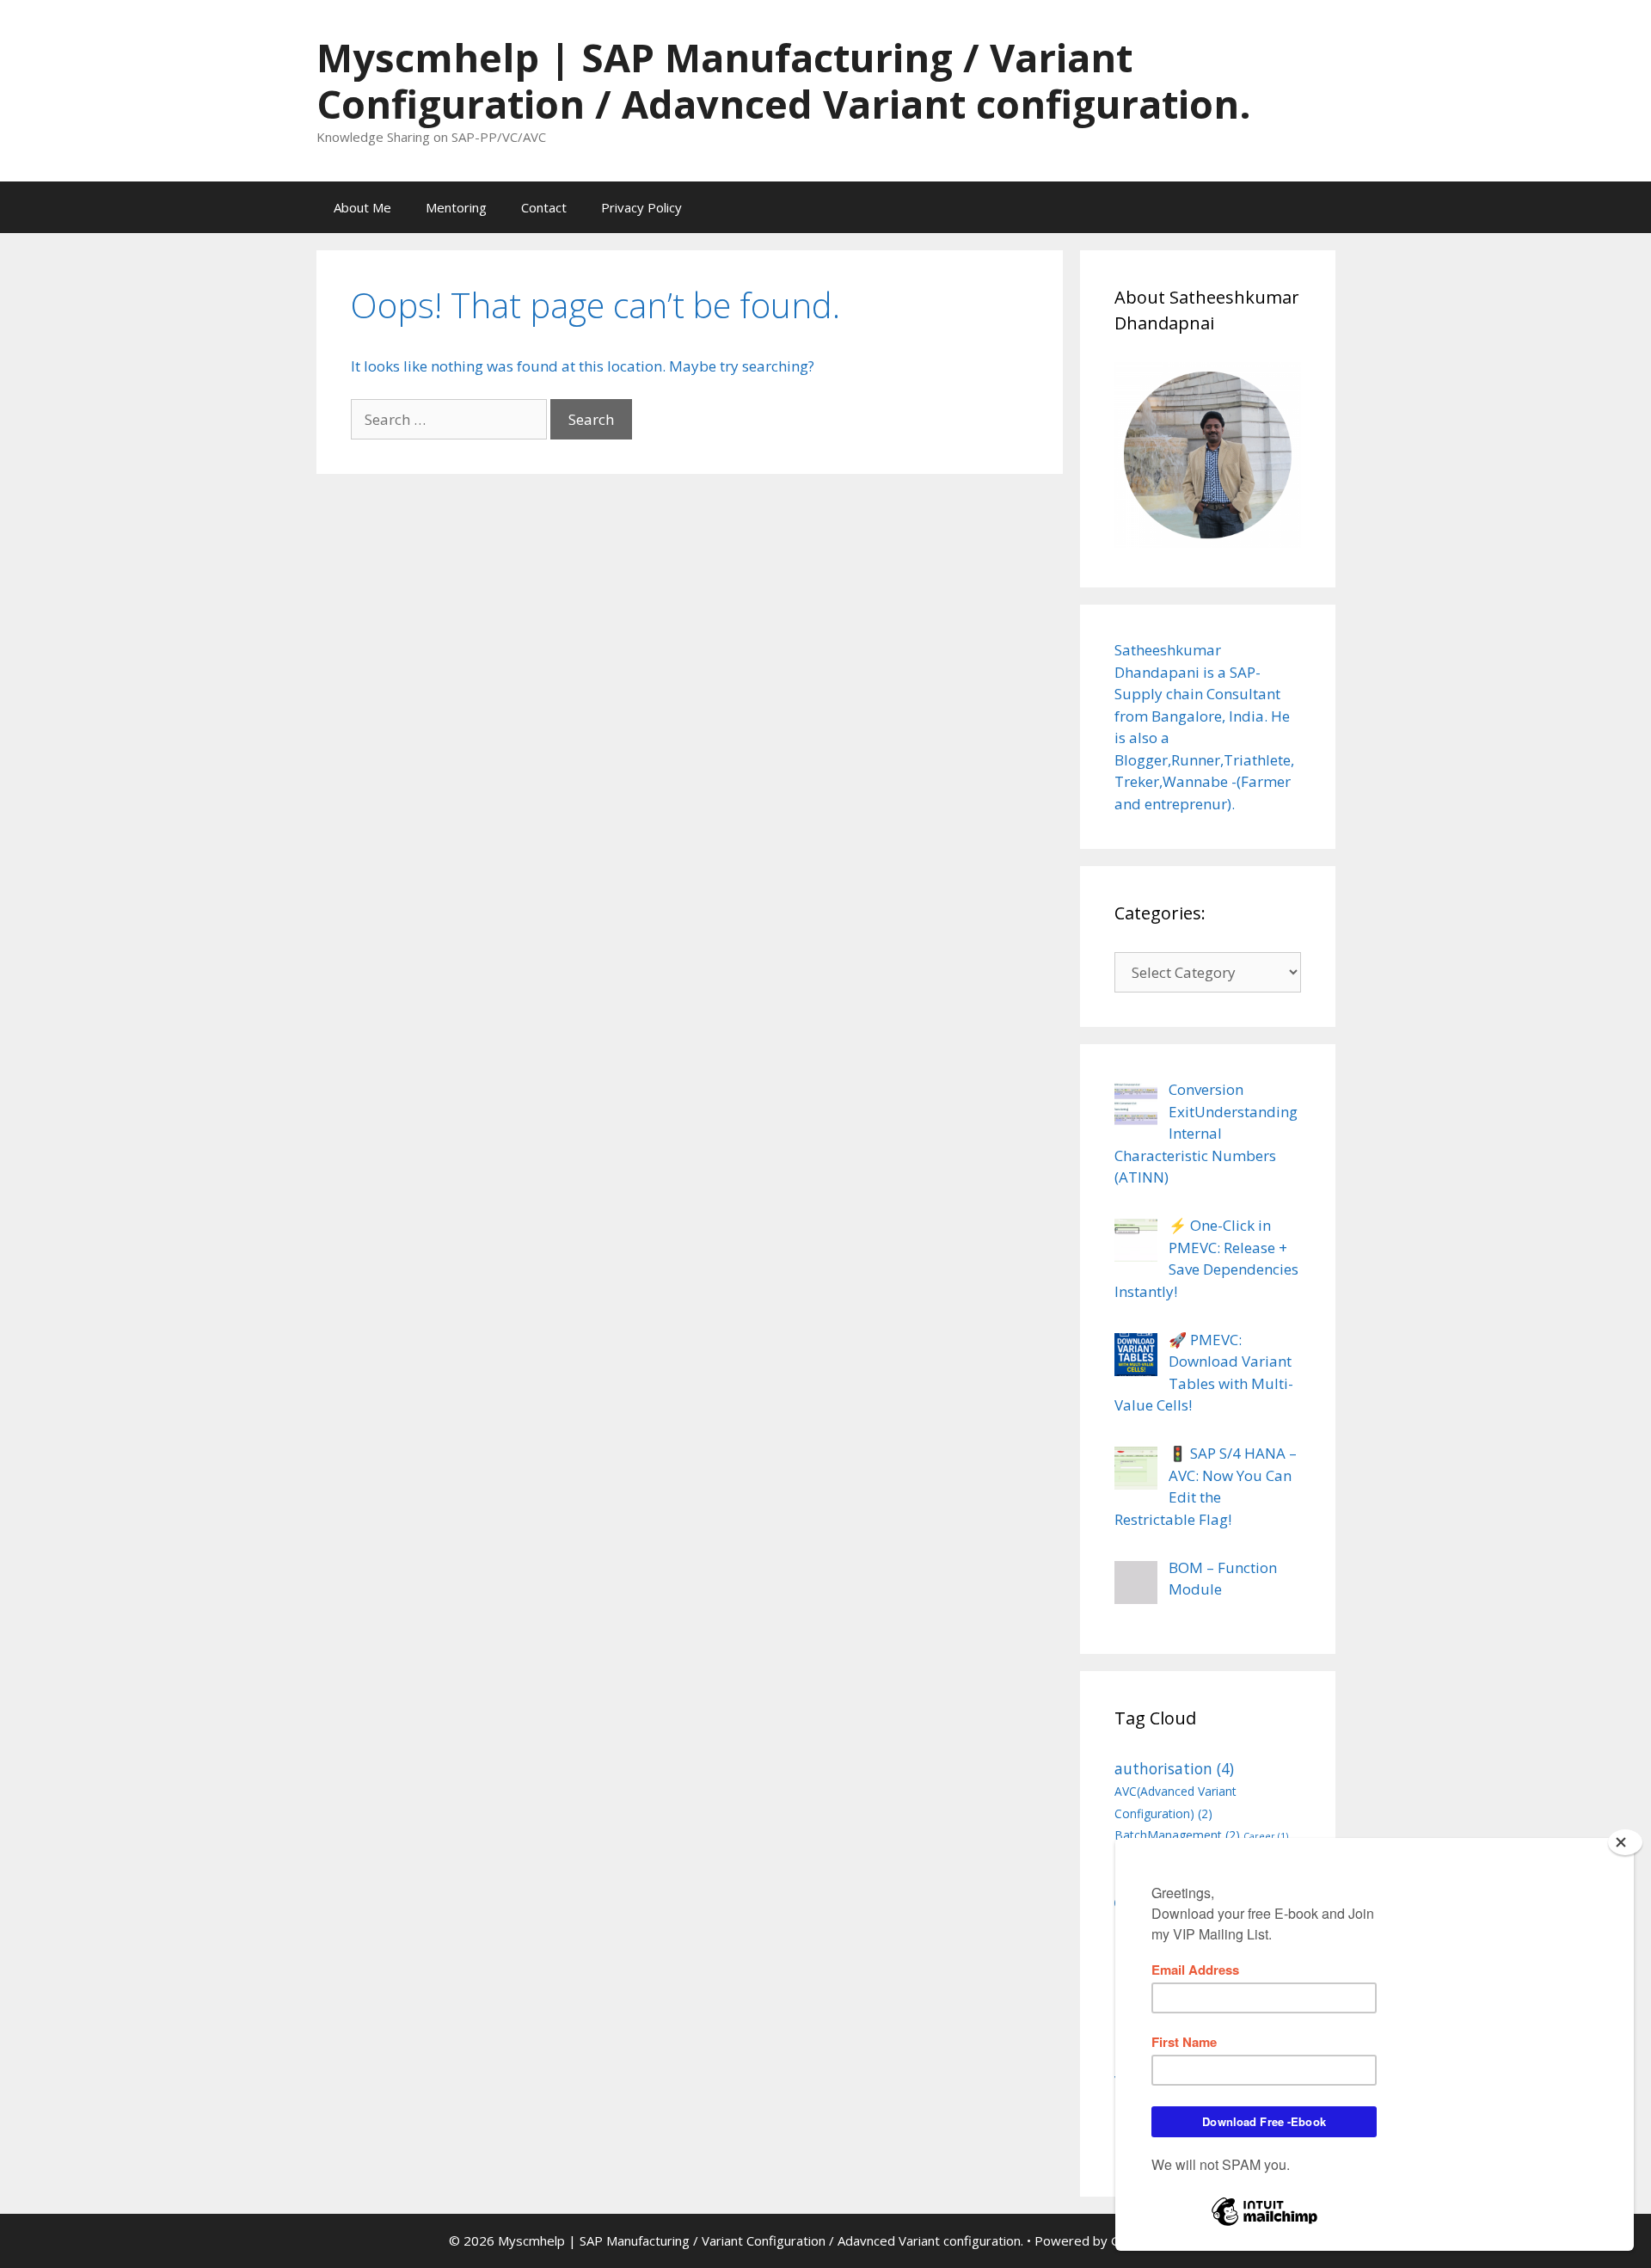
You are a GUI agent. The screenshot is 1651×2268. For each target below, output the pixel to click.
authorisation (1174, 1768)
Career (1266, 1836)
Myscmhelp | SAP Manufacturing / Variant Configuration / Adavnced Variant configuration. (784, 80)
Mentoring (456, 207)
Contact (544, 207)
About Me (362, 207)
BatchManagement (1177, 1835)
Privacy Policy (641, 207)
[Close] (1625, 1842)
